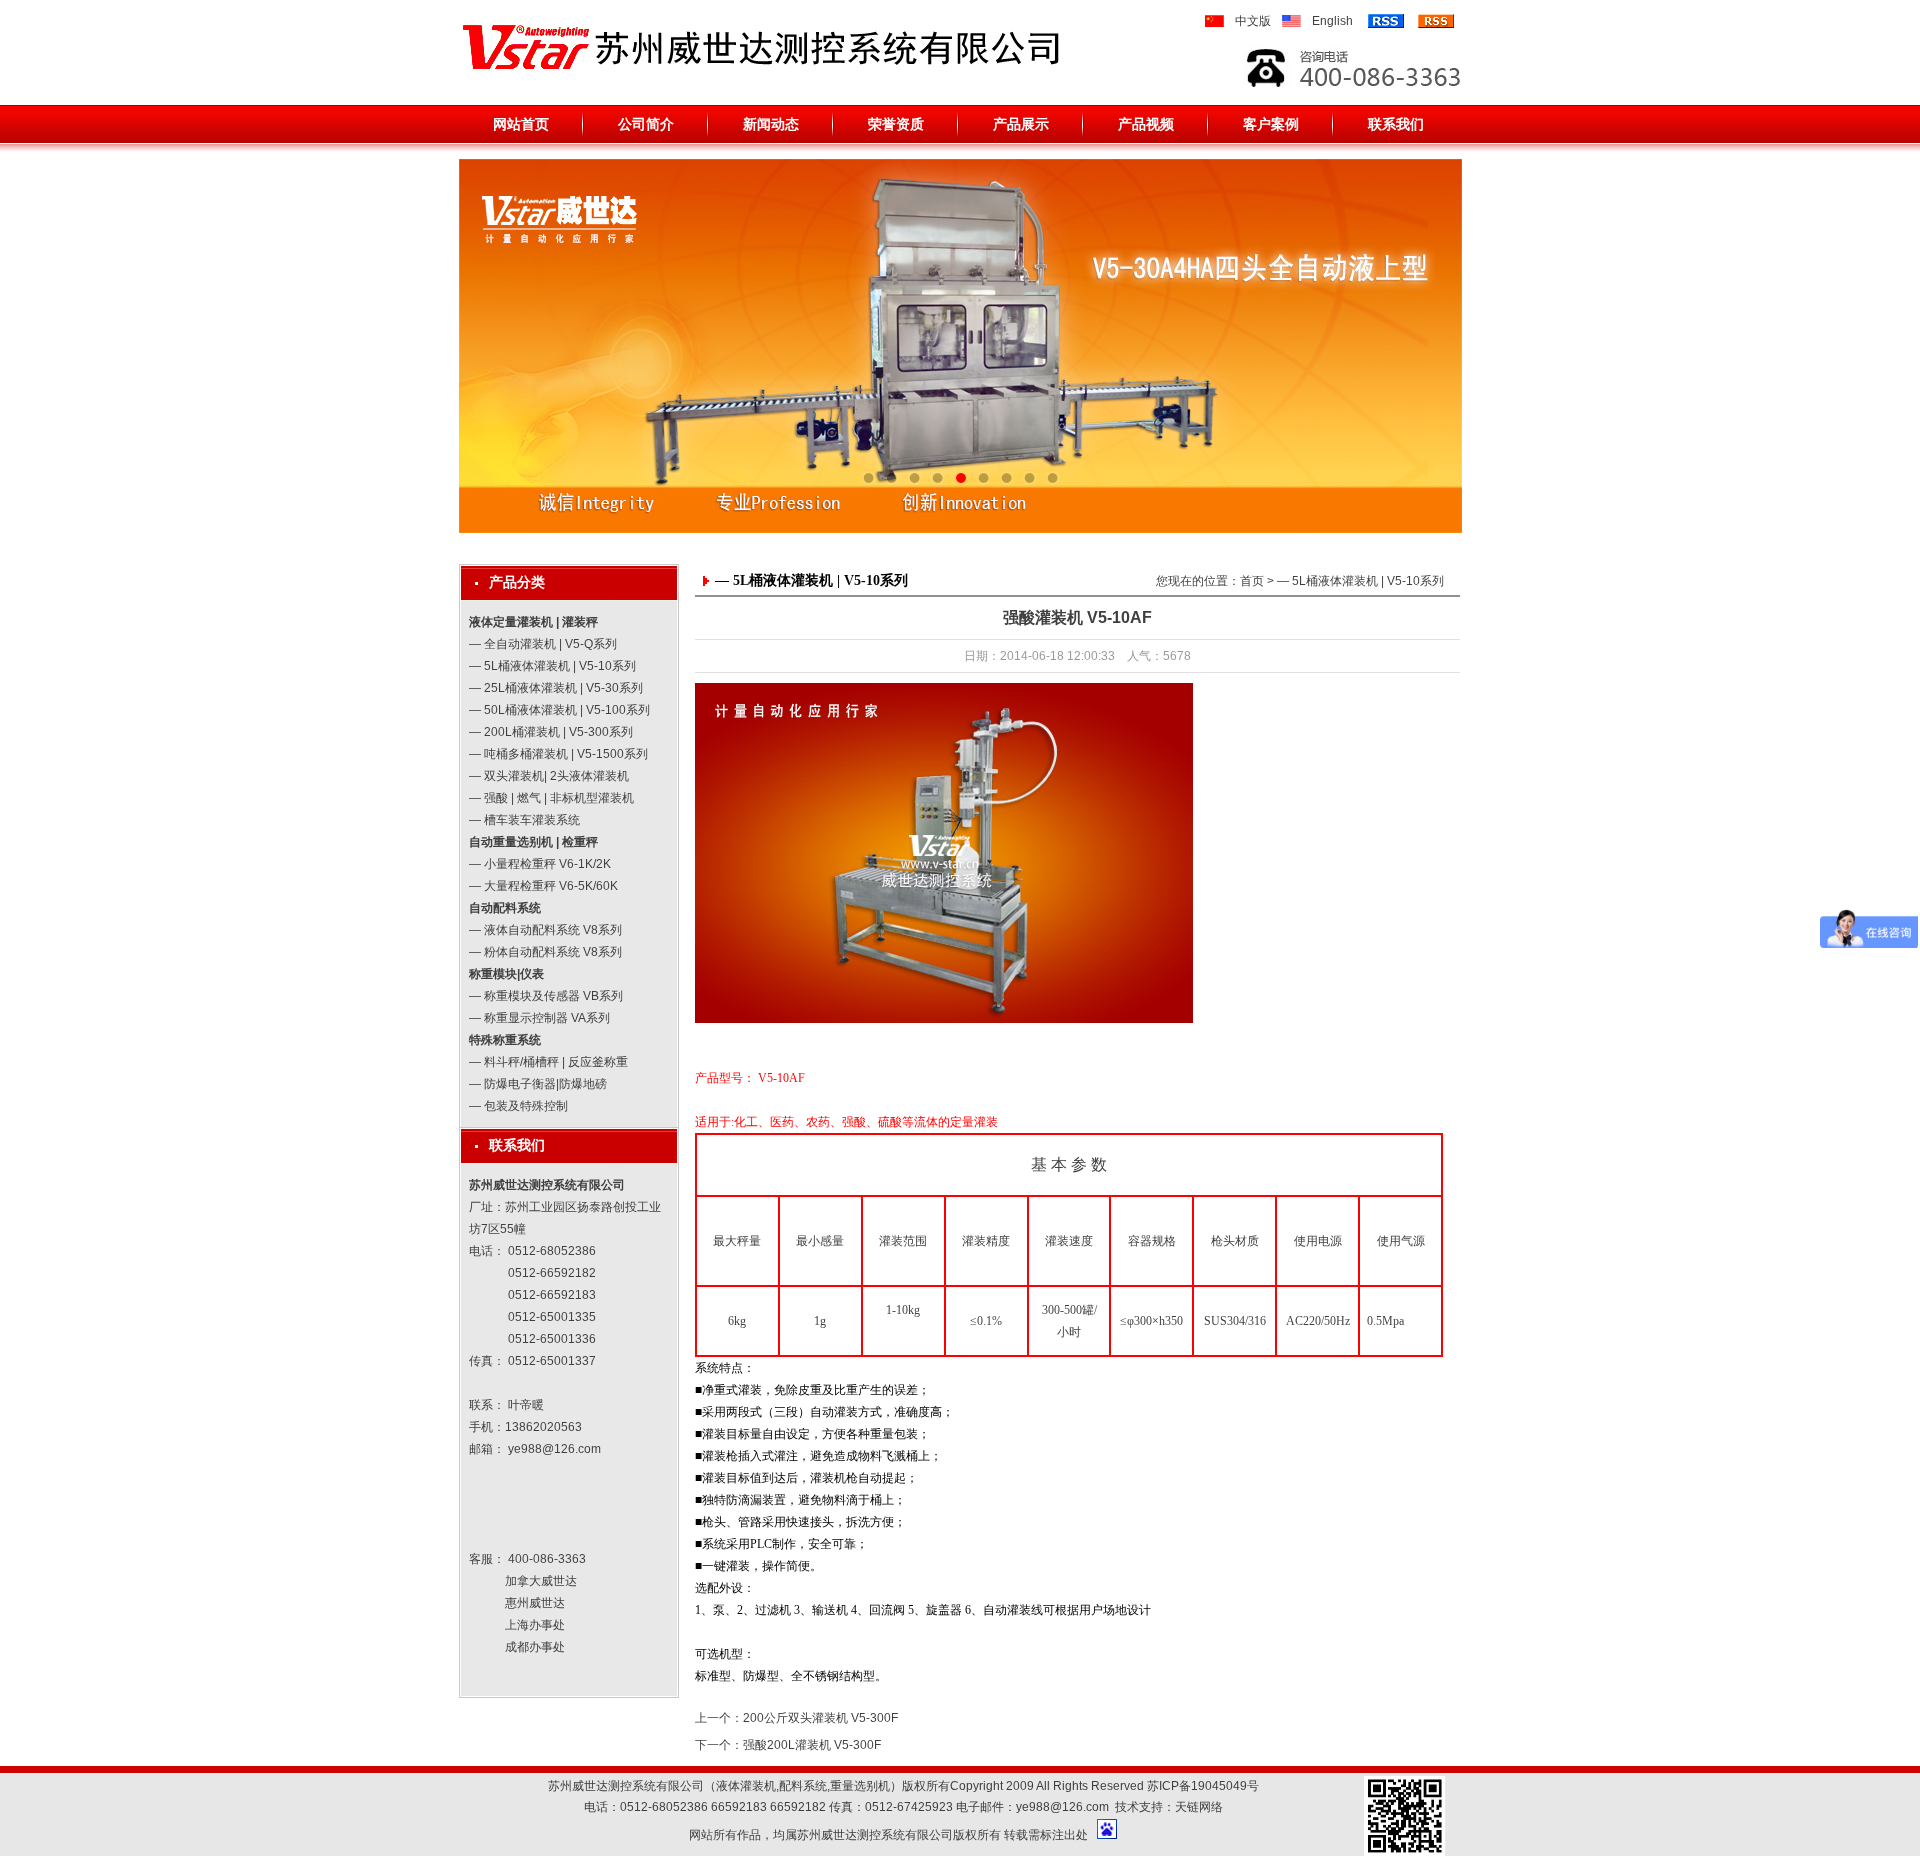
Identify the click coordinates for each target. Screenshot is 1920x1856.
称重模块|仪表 (506, 974)
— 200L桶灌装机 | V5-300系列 (551, 732)
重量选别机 (860, 1786)
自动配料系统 (505, 908)
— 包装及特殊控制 (518, 1106)
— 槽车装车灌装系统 (524, 820)
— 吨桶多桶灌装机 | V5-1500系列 (558, 754)
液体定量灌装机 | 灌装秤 (533, 622)
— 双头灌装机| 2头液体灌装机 (549, 776)
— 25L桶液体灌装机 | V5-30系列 (556, 688)
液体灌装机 (746, 1786)
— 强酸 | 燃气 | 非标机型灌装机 (551, 798)
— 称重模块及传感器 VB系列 (546, 996)
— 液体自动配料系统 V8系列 (545, 930)
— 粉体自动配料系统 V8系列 (545, 952)
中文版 (1253, 21)
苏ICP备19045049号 (1203, 1786)
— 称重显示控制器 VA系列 (539, 1018)
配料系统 (803, 1786)
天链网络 (1199, 1807)
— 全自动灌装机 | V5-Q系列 (543, 644)
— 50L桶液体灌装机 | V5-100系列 (559, 710)
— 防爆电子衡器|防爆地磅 (538, 1084)
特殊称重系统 (505, 1040)
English (1332, 21)
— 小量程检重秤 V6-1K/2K (540, 864)
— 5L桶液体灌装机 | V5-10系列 (552, 666)
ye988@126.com (554, 1449)
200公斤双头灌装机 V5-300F (820, 1718)
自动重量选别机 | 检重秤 (533, 842)
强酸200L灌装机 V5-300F (812, 1745)
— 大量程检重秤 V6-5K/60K (543, 886)
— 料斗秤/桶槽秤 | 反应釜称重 (548, 1062)
